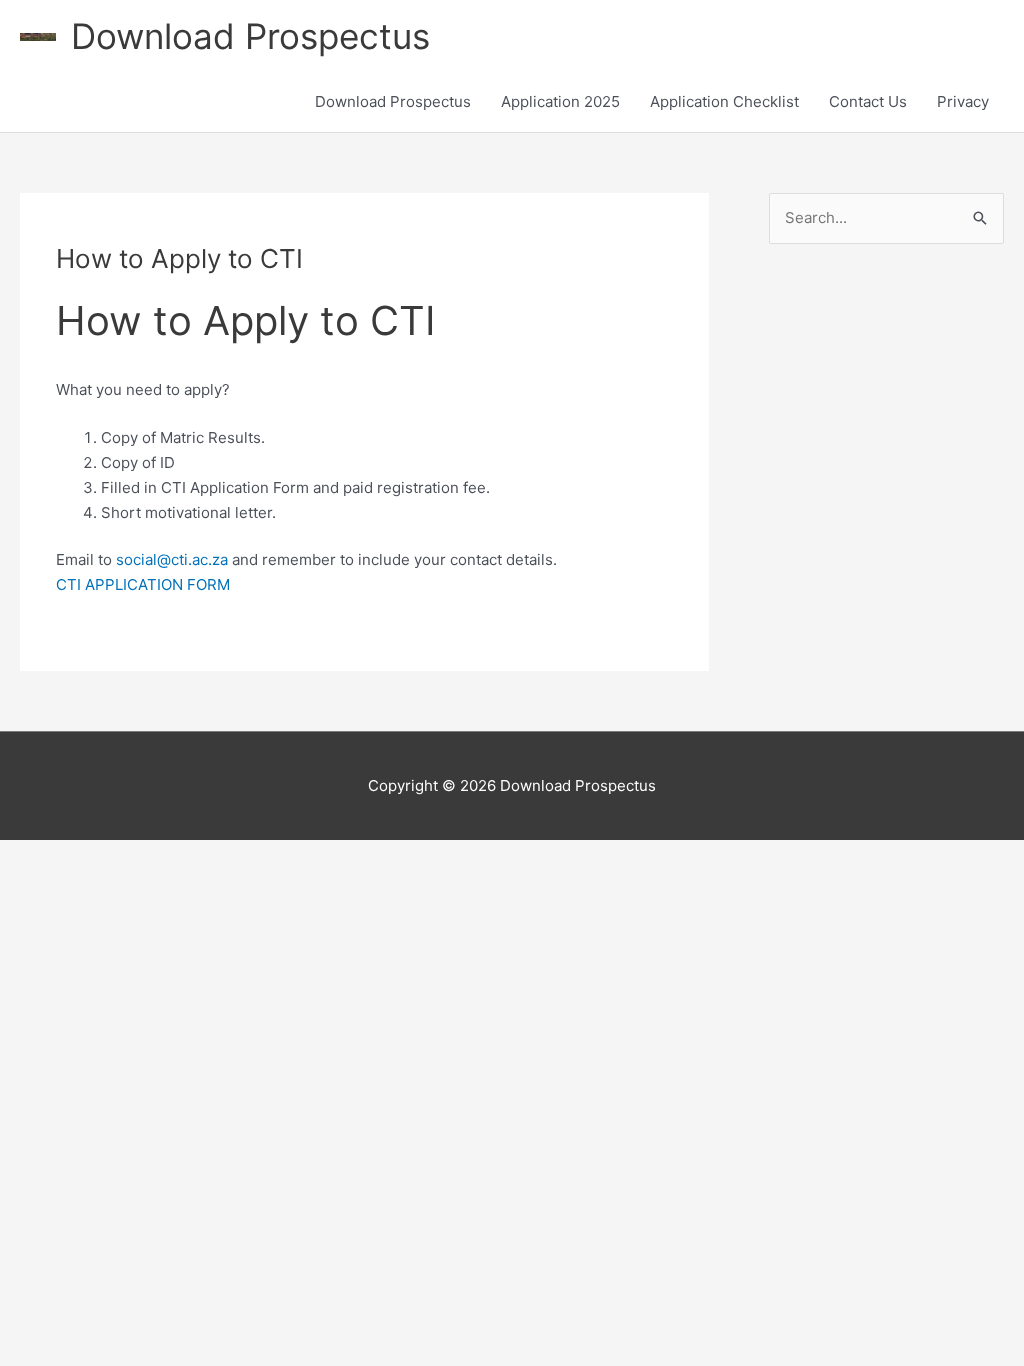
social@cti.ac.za (172, 559)
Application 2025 (560, 101)
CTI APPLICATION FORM (143, 584)
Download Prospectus (250, 36)
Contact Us (868, 101)
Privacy (963, 101)
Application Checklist (724, 101)
